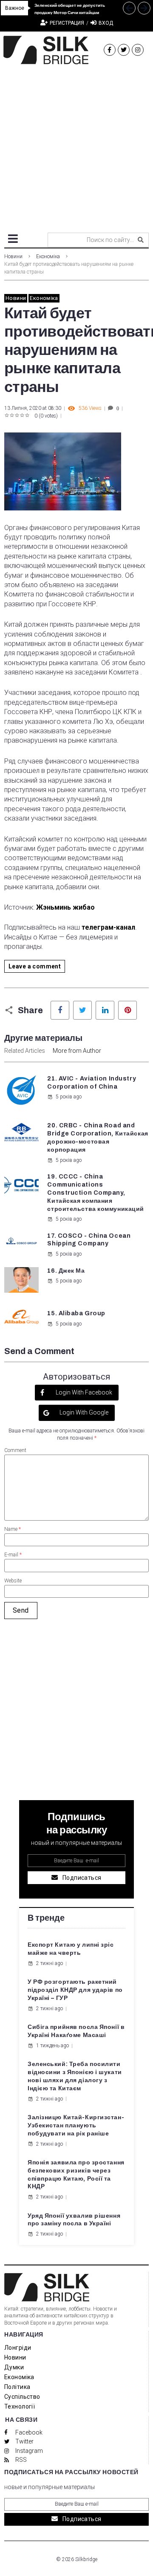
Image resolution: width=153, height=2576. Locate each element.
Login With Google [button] (83, 1412)
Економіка (48, 256)
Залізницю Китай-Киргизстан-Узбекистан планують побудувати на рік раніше (76, 2125)
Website (13, 1581)
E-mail (13, 1555)
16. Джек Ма (66, 1271)
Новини (13, 256)
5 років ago (69, 1097)
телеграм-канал (108, 927)
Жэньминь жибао (66, 907)
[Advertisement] (76, 145)
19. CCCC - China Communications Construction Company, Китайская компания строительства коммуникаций (96, 1193)
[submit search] (141, 240)
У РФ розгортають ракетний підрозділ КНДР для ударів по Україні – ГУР (75, 1990)
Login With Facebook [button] (83, 1392)
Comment (15, 1450)
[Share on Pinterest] (127, 1010)
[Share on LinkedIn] (105, 1010)
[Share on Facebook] (60, 1010)
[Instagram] (138, 50)
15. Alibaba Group (76, 1313)
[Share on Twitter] (82, 1010)
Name (13, 1529)
